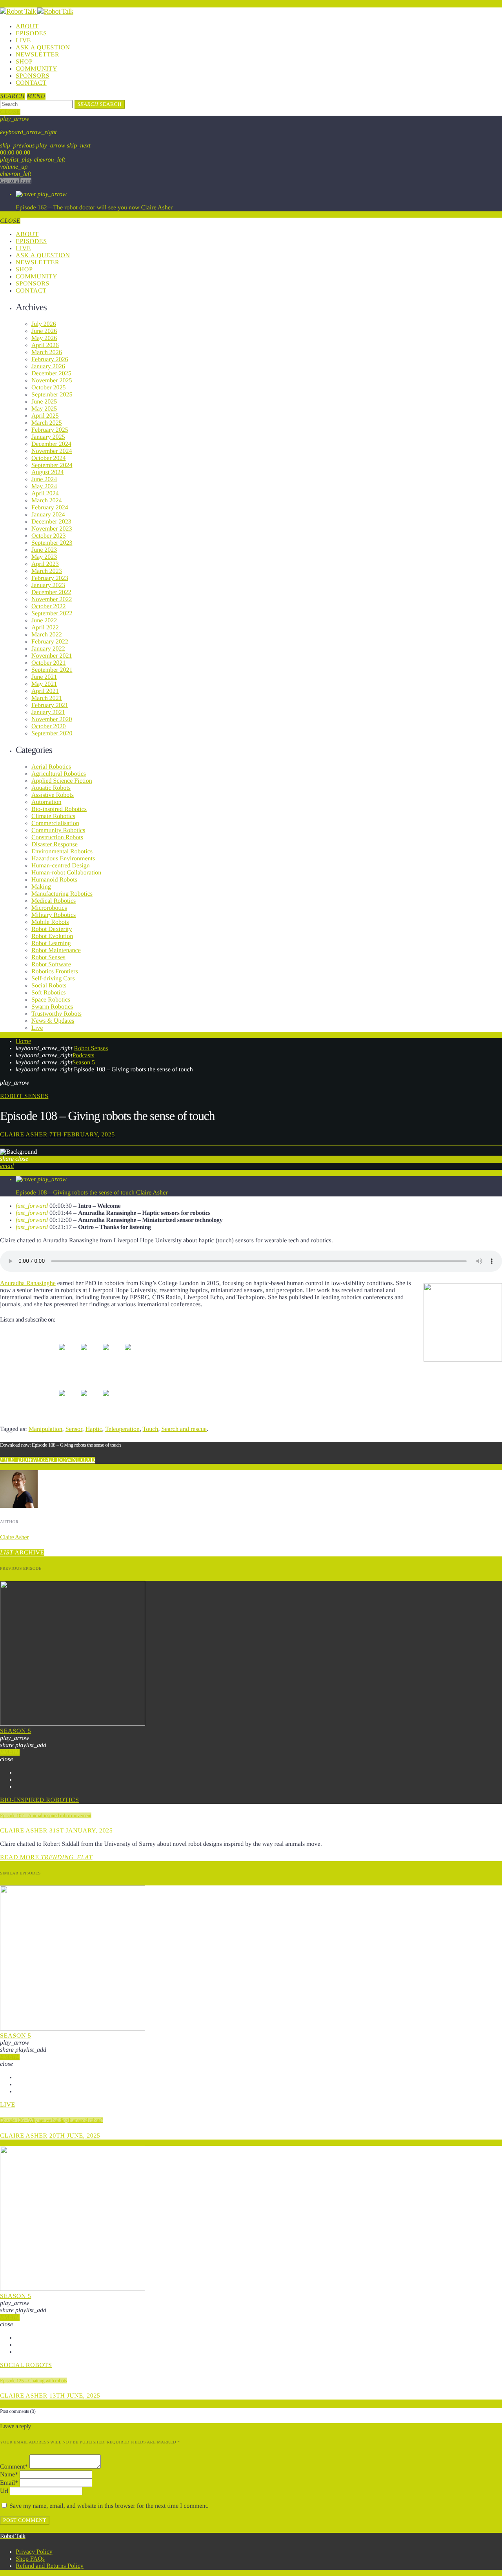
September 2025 (52, 395)
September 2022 (52, 614)
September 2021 (52, 670)
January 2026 (48, 366)
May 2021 (44, 684)
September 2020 (52, 734)
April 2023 (45, 564)
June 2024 (44, 479)
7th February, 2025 (82, 1135)
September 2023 (52, 543)
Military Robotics (54, 915)
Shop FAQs (30, 2559)
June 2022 (44, 621)
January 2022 (48, 649)
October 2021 (49, 663)
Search (100, 104)
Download (48, 1460)
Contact (31, 83)
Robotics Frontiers (55, 972)
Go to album (16, 181)
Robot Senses (48, 957)
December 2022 (51, 592)
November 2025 (52, 381)
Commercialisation (55, 823)
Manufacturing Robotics (62, 894)
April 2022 (45, 628)
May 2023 (44, 557)
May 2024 (44, 486)
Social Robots (49, 986)
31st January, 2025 (81, 1831)
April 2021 (45, 691)
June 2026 (44, 331)
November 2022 (52, 599)
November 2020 (52, 719)
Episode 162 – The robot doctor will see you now (78, 208)
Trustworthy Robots (56, 1014)
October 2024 (49, 458)
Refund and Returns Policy (50, 2566)
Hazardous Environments (63, 859)
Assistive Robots (53, 795)
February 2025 (50, 430)
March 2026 (47, 352)
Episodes (31, 34)
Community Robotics (58, 830)
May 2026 (44, 338)
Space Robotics (51, 1000)
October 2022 (49, 606)
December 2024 (51, 444)
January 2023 (48, 585)
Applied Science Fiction (62, 781)
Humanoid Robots (54, 880)
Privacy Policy (34, 2552)
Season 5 (84, 1063)
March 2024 (47, 501)
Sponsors (33, 76)
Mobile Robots (50, 922)
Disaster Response (55, 844)
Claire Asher (24, 1135)
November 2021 (52, 656)
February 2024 (50, 508)
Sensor (74, 1429)
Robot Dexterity (52, 929)
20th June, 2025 (75, 2136)
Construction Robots (57, 837)
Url (4, 2491)
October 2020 (49, 726)
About (27, 26)
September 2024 (52, 465)
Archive (22, 1553)
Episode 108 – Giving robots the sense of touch (75, 1193)
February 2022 (50, 642)
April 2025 (45, 416)
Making (41, 887)
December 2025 (51, 374)
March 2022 (47, 635)
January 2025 (48, 437)
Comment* (14, 2467)
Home (23, 1041)
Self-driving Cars (53, 979)
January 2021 (48, 712)
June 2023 (44, 550)
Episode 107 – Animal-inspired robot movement (46, 1815)
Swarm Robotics (52, 1007)
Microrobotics (49, 908)
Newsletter (37, 55)
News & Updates (53, 1021)
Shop (24, 62)
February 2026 (50, 359)
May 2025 (44, 409)
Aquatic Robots (51, 788)
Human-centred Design (61, 866)
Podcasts (84, 1055)
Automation (46, 802)
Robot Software (51, 964)
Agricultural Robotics (59, 774)
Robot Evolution (52, 936)
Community (36, 69)
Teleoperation (122, 1429)
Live (23, 41)
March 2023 (47, 571)
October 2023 (49, 536)
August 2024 (47, 472)
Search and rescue (184, 1429)
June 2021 (44, 677)
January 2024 (48, 515)
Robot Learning (51, 943)
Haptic (94, 1429)
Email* (9, 2483)
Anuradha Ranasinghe (28, 1283)
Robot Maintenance (56, 950)
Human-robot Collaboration (66, 873)
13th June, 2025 (75, 2396)
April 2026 (45, 345)
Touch (151, 1429)
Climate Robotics (53, 816)
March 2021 (47, 698)
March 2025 (47, 423)
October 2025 (49, 388)
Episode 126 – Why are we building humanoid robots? (52, 2120)
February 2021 (50, 705)
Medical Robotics (54, 901)
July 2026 (44, 324)
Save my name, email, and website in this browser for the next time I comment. (109, 2506)
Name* (9, 2475)
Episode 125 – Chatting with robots (33, 2381)
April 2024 (45, 494)
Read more (46, 1857)
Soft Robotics (49, 993)
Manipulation (45, 1429)
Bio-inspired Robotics (59, 809)
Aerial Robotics (51, 767)
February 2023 (50, 578)
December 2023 (51, 522)
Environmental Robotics (62, 852)
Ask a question (43, 48)
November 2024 (52, 451)
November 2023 (52, 529)
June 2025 (44, 402)
